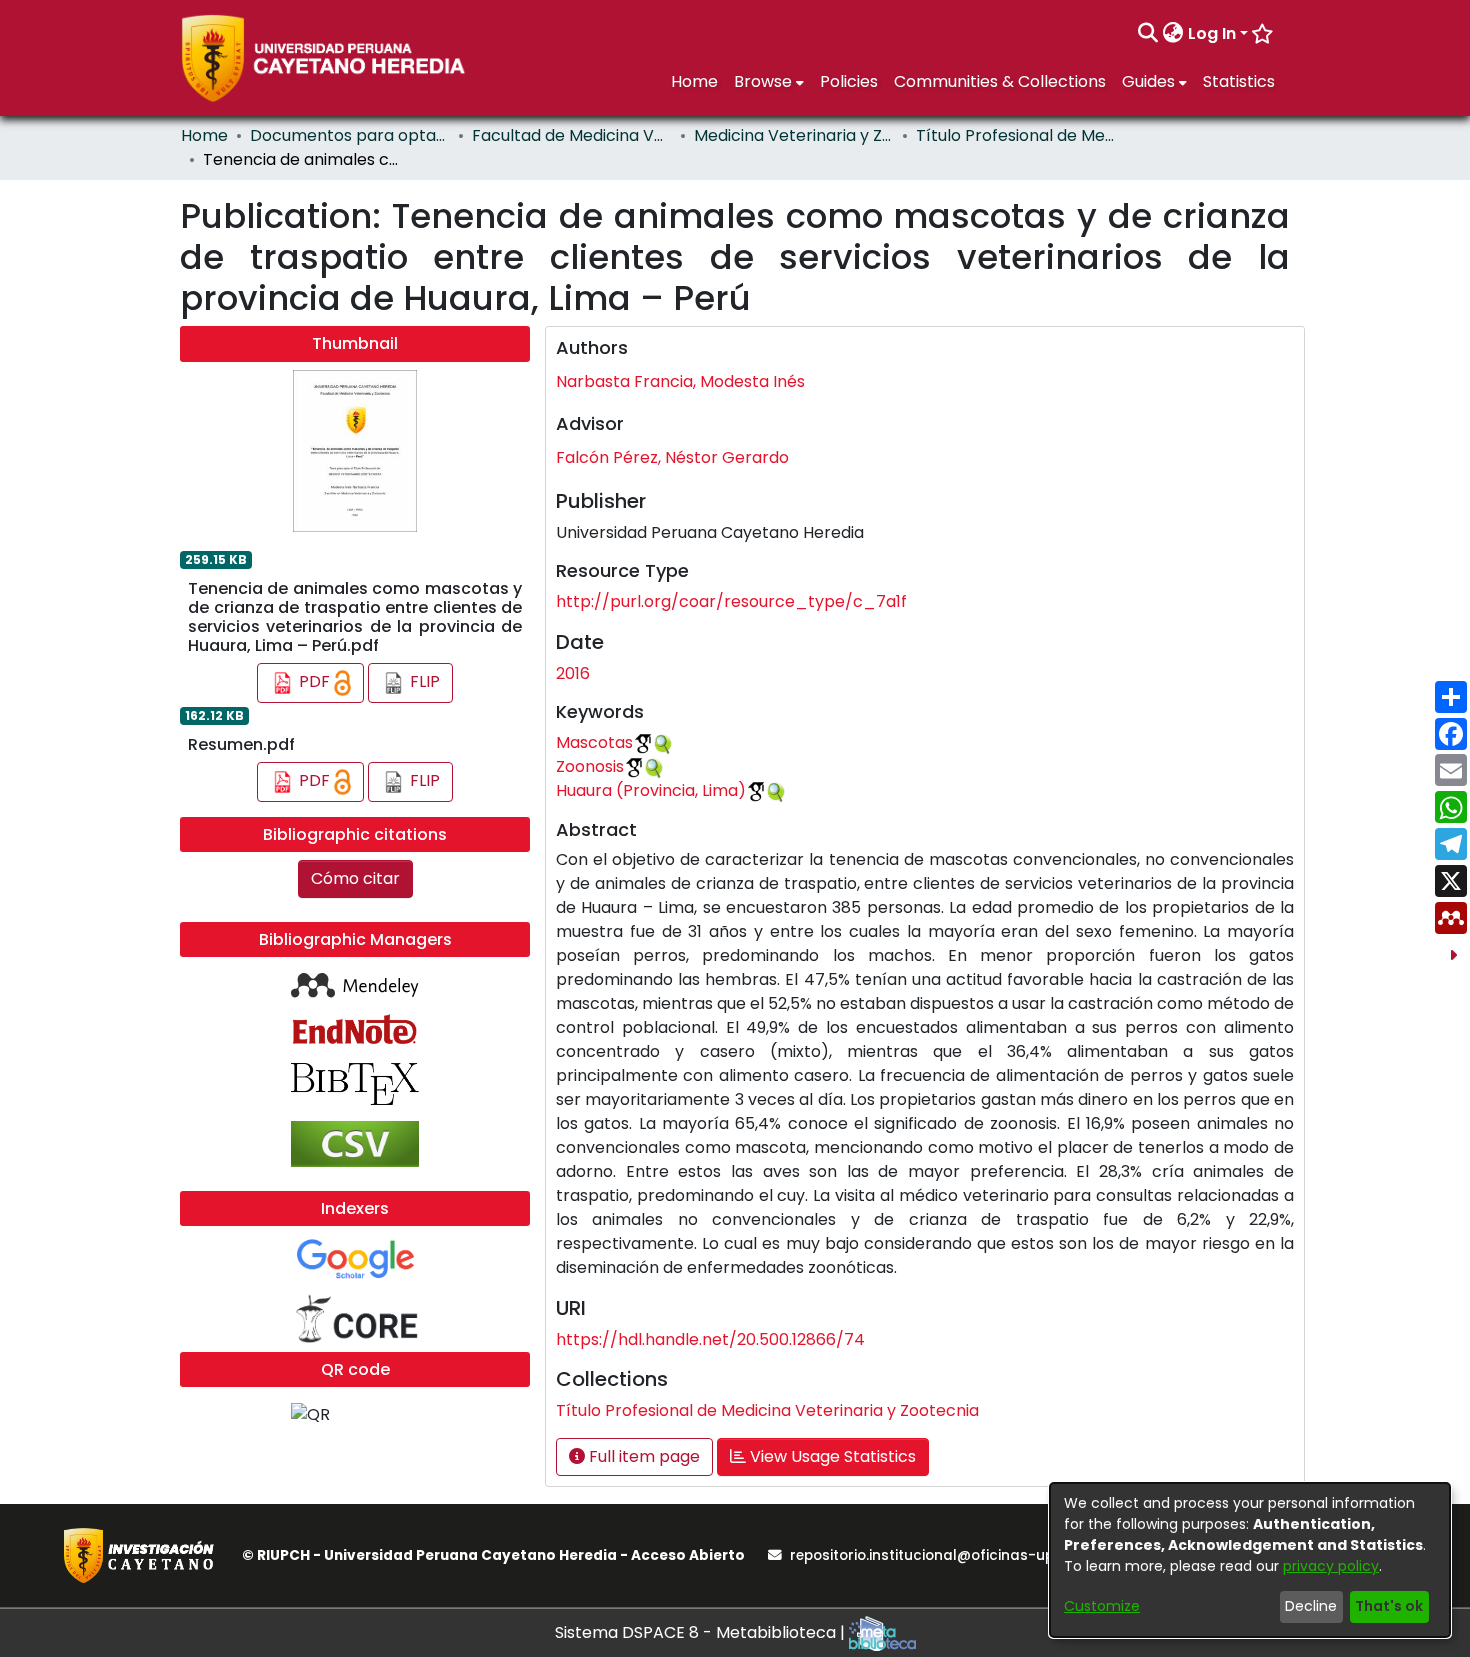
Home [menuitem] (694, 81)
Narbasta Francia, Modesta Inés (680, 381)
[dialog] (1250, 1560)
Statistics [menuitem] (1239, 81)
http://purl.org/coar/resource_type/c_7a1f (731, 601)
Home (204, 135)
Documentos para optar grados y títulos (350, 135)
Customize (1102, 1606)
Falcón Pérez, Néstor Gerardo (672, 457)
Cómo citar (355, 878)
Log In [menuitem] (1212, 33)
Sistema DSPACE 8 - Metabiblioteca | (702, 1632)
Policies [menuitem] (849, 81)
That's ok (1389, 1606)
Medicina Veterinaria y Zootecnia (794, 135)
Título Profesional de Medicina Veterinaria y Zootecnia (1016, 135)
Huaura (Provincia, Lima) (651, 790)
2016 (573, 673)
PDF (314, 682)
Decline (1311, 1606)
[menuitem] (1173, 34)
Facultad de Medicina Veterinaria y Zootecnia (572, 135)
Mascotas (594, 742)
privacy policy (1331, 1566)
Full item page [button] (642, 1456)
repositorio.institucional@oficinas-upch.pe (941, 1555)
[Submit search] (1148, 34)
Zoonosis (590, 766)
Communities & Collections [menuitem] (1000, 81)
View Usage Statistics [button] (831, 1456)
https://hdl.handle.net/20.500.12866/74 (710, 1339)
